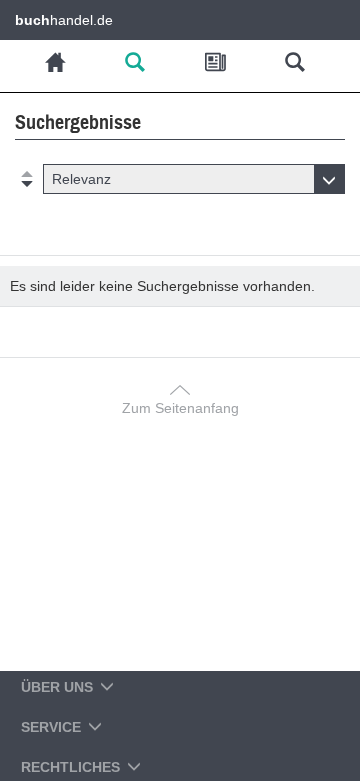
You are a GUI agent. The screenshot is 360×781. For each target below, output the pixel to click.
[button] (194, 179)
